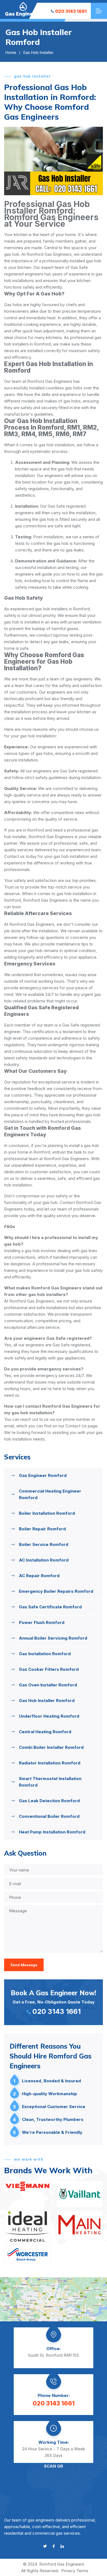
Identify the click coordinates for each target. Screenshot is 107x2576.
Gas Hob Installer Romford (47, 1700)
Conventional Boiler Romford (49, 1816)
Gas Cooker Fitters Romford (49, 1669)
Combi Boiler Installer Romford (51, 1747)
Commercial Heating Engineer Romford (50, 1494)
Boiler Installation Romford (47, 1513)
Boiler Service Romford (44, 1544)
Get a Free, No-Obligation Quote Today (54, 2002)
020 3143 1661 (71, 11)
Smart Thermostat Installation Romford (50, 1782)
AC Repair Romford (39, 1576)
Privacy (68, 2571)
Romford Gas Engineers (62, 2564)
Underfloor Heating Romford (49, 1716)
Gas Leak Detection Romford (49, 1801)
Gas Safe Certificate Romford (50, 1607)
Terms (82, 2571)
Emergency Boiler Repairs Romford (56, 1591)
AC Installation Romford (44, 1560)
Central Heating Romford (45, 1732)
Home (11, 52)
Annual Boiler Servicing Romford (53, 1638)
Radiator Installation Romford (50, 1763)
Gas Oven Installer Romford (48, 1685)
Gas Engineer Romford (43, 1475)
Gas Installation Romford (45, 1654)
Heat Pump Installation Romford (52, 1832)
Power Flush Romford (42, 1622)
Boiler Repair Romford (42, 1529)
